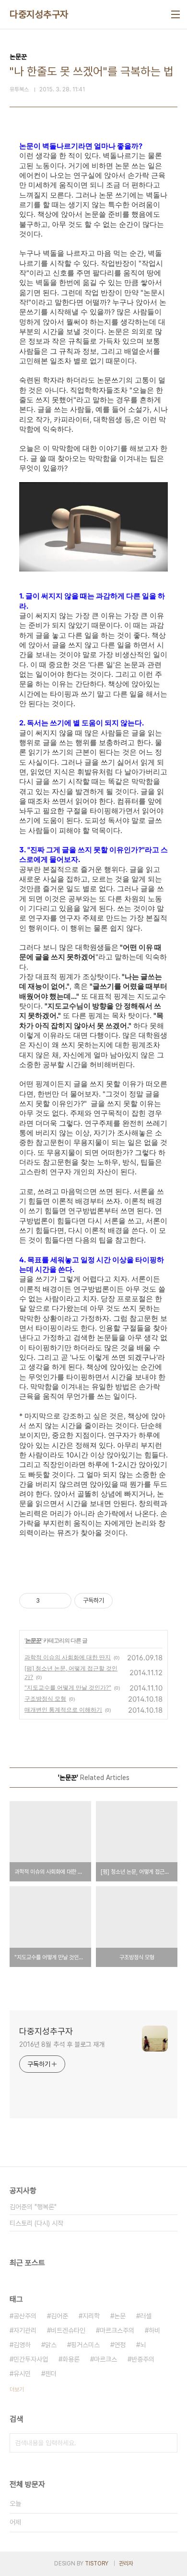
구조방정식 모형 (45, 1699)
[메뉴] (175, 14)
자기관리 (25, 2330)
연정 (120, 2345)
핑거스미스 (85, 2345)
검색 (168, 2443)
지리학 (91, 2316)
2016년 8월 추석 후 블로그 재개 (62, 2044)
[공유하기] (49, 1601)
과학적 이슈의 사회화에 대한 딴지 (68, 1657)
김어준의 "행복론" (33, 2207)
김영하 (22, 2345)
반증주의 (143, 2359)
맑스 (51, 2345)
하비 (154, 2330)
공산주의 (25, 2316)
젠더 (51, 2374)
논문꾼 (33, 1640)
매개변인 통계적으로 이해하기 (63, 1710)
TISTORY (97, 2564)
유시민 (22, 2374)
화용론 (71, 2359)
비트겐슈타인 (68, 2330)
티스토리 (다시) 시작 (36, 2223)
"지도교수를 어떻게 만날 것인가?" (68, 1687)
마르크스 (105, 2359)
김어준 (59, 2316)
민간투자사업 (31, 2359)
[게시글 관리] (61, 1601)
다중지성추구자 (39, 14)
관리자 (126, 2564)
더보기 (17, 2389)
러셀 (146, 2316)
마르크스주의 (117, 2330)
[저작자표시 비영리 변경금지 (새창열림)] (126, 1601)
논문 (120, 2316)
